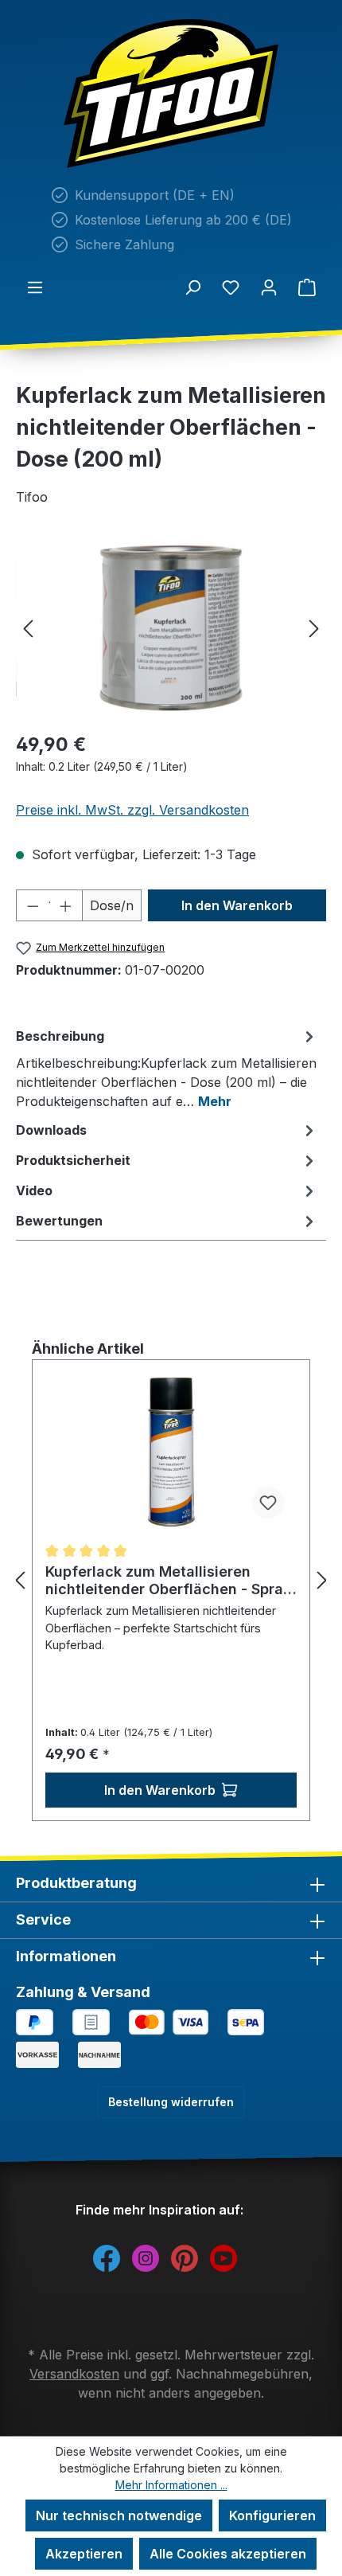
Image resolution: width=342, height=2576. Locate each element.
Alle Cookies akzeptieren (228, 2554)
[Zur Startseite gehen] (171, 94)
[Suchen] (192, 287)
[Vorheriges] (28, 628)
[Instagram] (146, 2257)
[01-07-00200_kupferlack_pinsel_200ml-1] (171, 628)
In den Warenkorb (237, 905)
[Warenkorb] (307, 287)
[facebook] (107, 2257)
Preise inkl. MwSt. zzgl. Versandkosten (132, 810)
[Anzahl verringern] (33, 905)
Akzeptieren (84, 2554)
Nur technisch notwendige (119, 2515)
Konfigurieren (272, 2515)
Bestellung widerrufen (171, 2102)
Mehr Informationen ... (171, 2485)
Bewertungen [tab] (59, 1221)
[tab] (167, 1068)
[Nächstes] (314, 628)
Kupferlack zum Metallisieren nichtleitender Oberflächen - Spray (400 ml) (169, 1581)
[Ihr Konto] (269, 287)
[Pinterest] (185, 2257)
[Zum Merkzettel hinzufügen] (268, 1503)
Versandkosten (74, 2374)
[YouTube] (223, 2257)
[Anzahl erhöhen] (66, 905)
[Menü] (35, 287)
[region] (171, 628)
